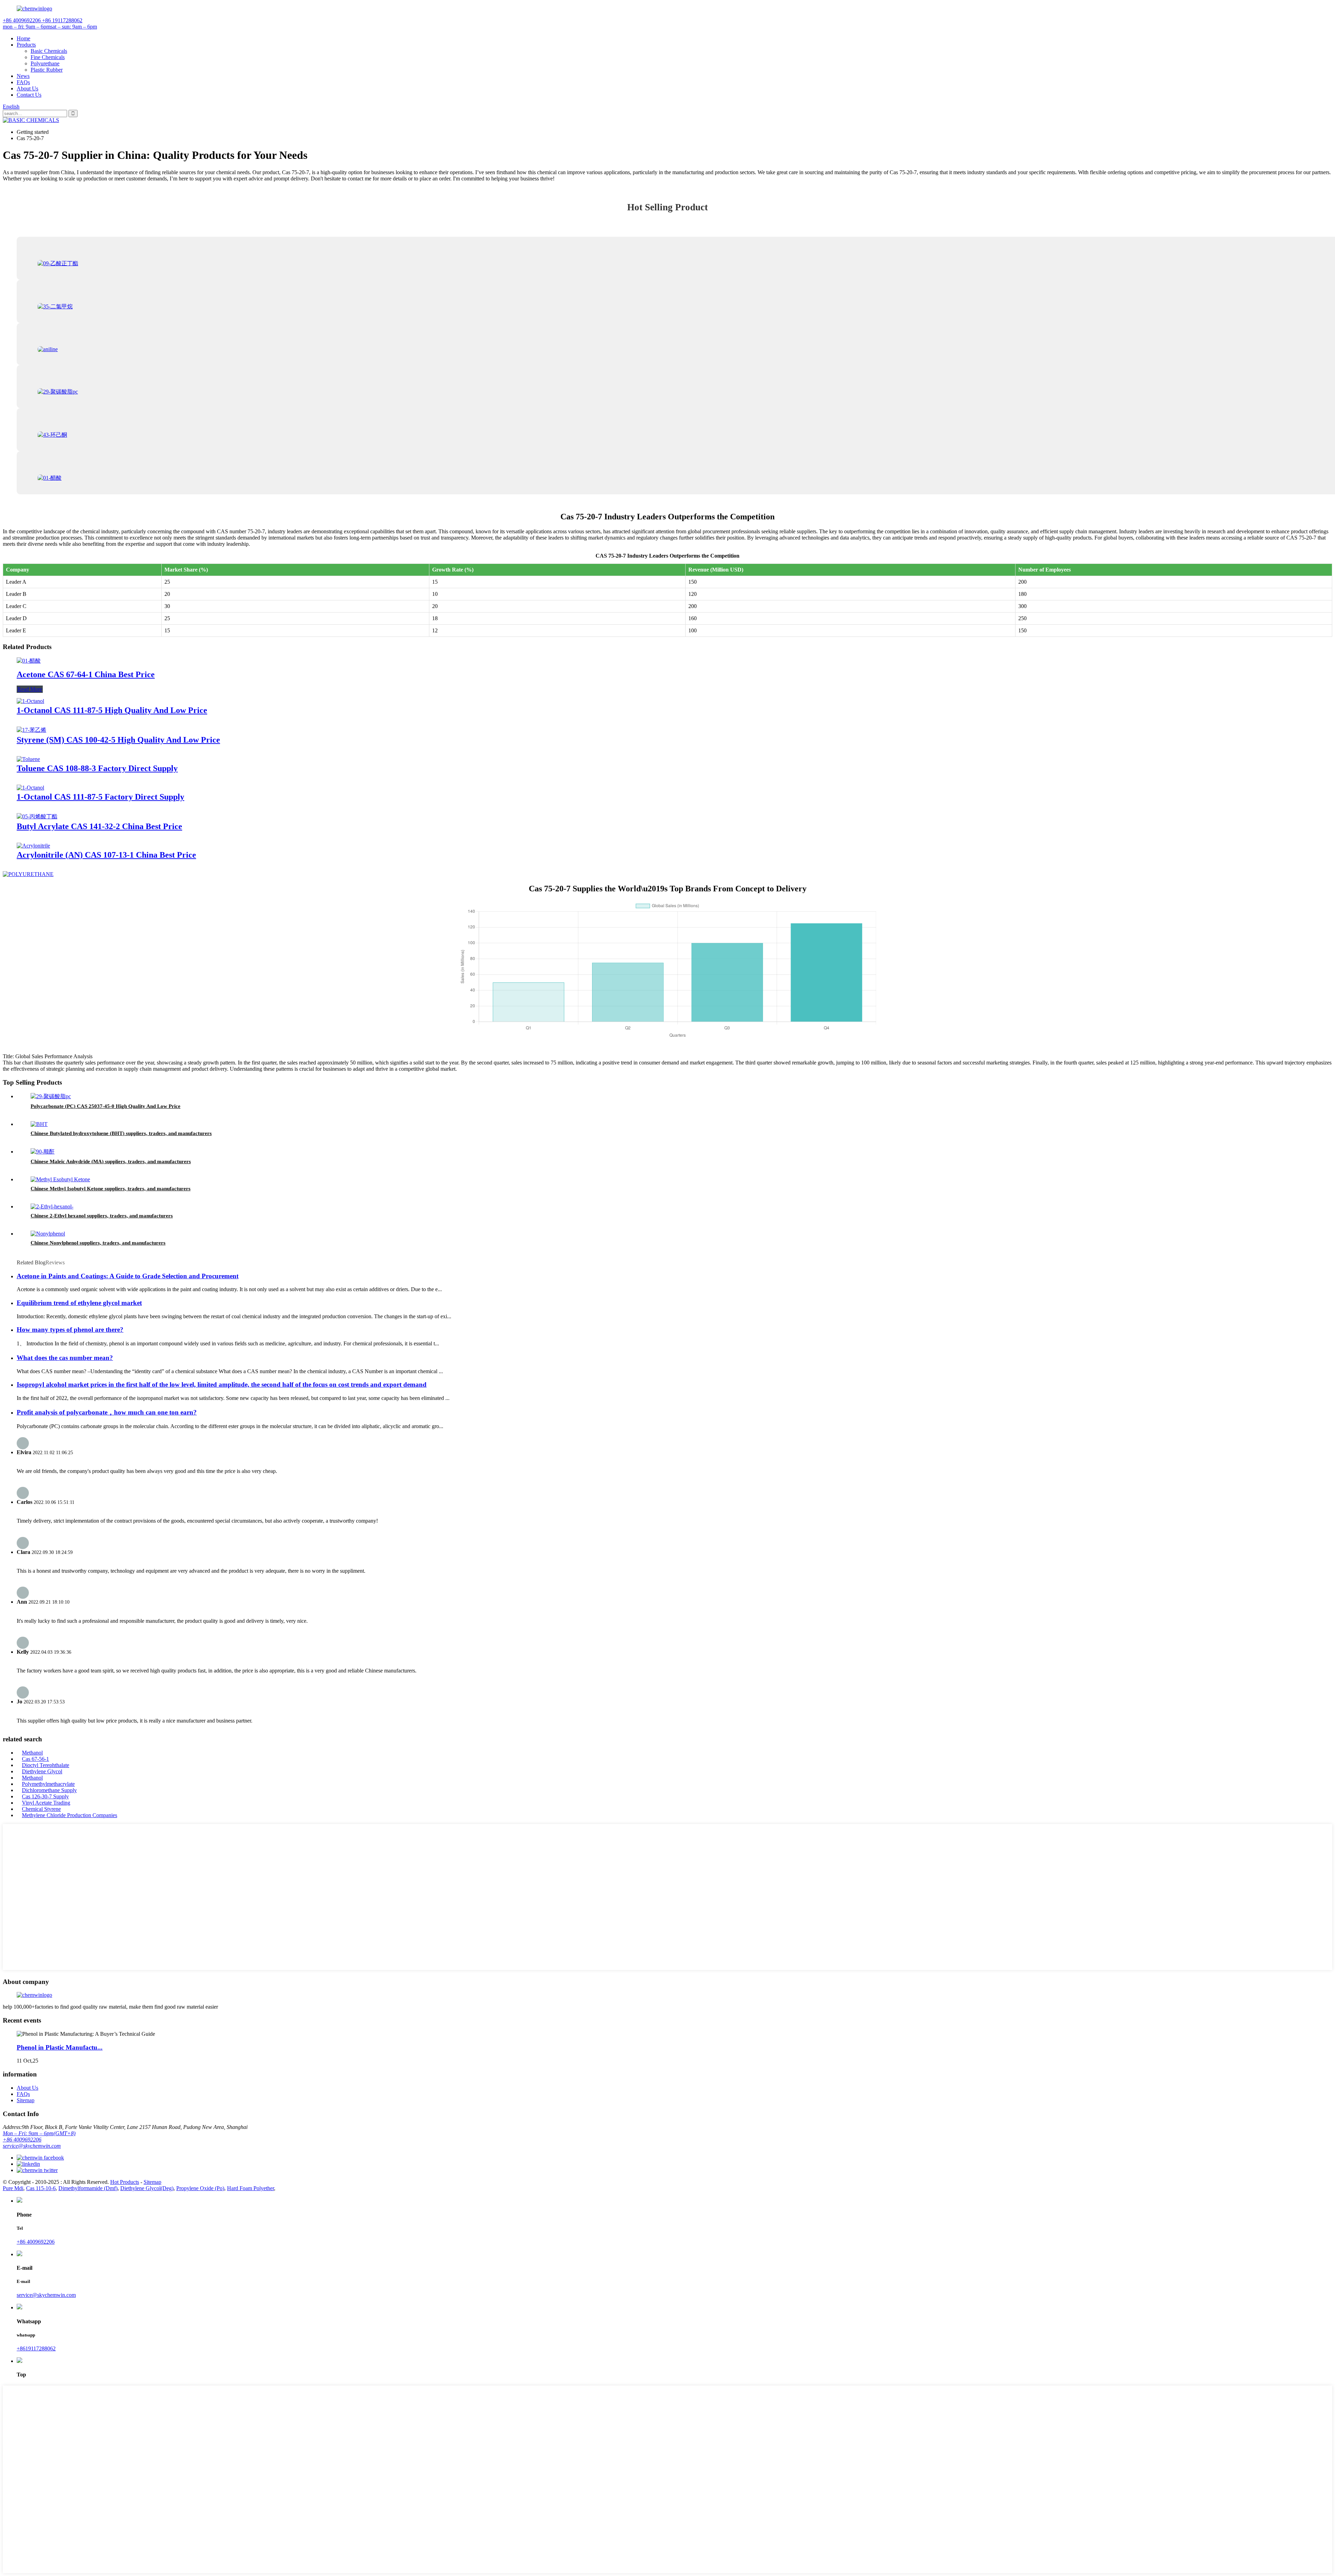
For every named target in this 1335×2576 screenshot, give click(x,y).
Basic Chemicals (49, 51)
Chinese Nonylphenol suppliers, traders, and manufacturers (98, 1243)
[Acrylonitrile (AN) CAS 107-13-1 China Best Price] (33, 846)
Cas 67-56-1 (35, 1759)
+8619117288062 (36, 2348)
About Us (27, 88)
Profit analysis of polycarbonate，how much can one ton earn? (107, 1412)
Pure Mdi (13, 2188)
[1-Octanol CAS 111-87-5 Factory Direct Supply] (30, 788)
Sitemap (26, 2100)
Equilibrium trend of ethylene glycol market (79, 1303)
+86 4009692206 (22, 2140)
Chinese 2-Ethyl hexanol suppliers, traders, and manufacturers (102, 1216)
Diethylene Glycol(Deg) (147, 2188)
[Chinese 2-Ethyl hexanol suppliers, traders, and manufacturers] (52, 1206)
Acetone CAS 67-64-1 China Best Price (86, 674)
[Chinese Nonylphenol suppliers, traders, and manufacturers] (48, 1234)
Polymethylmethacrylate (48, 1784)
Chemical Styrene (41, 1809)
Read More (30, 689)
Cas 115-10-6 (41, 2188)
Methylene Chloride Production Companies (70, 1815)
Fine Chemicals (48, 57)
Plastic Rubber (47, 70)
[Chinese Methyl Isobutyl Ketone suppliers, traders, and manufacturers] (60, 1179)
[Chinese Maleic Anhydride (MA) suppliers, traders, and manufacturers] (43, 1152)
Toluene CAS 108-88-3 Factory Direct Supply (97, 768)
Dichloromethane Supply (49, 1790)
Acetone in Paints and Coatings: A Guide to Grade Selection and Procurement (128, 1276)
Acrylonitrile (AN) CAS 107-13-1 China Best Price (106, 855)
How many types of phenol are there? (70, 1330)
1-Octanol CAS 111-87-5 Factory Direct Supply (100, 797)
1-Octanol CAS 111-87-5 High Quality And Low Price (112, 710)
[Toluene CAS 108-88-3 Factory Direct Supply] (28, 759)
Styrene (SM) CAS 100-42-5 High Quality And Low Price (118, 740)
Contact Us (29, 95)
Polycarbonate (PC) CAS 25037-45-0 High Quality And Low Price (106, 1106)
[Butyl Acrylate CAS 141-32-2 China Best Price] (37, 816)
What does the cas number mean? (65, 1358)
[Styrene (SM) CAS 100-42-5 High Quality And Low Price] (31, 730)
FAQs (23, 82)
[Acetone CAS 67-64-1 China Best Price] (29, 661)
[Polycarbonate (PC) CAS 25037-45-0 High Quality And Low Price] (51, 1096)
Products (26, 45)
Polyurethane (45, 63)
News (23, 76)
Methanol (32, 1753)
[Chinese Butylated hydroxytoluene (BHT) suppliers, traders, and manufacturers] (39, 1124)
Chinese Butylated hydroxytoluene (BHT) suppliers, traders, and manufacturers (121, 1133)
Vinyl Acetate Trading (46, 1803)
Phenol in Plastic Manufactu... (60, 2047)
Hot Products (125, 2182)
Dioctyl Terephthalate (46, 1765)
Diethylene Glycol (42, 1771)
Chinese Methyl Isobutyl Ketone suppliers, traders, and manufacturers (111, 1189)
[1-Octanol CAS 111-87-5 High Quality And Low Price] (30, 701)
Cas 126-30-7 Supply (45, 1796)
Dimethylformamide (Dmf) (88, 2188)
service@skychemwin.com (32, 2146)
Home (23, 38)
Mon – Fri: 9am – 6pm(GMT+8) (39, 2133)
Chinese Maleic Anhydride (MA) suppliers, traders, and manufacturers (111, 1161)
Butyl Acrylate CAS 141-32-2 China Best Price (99, 826)
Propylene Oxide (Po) (200, 2188)
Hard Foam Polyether (250, 2188)
